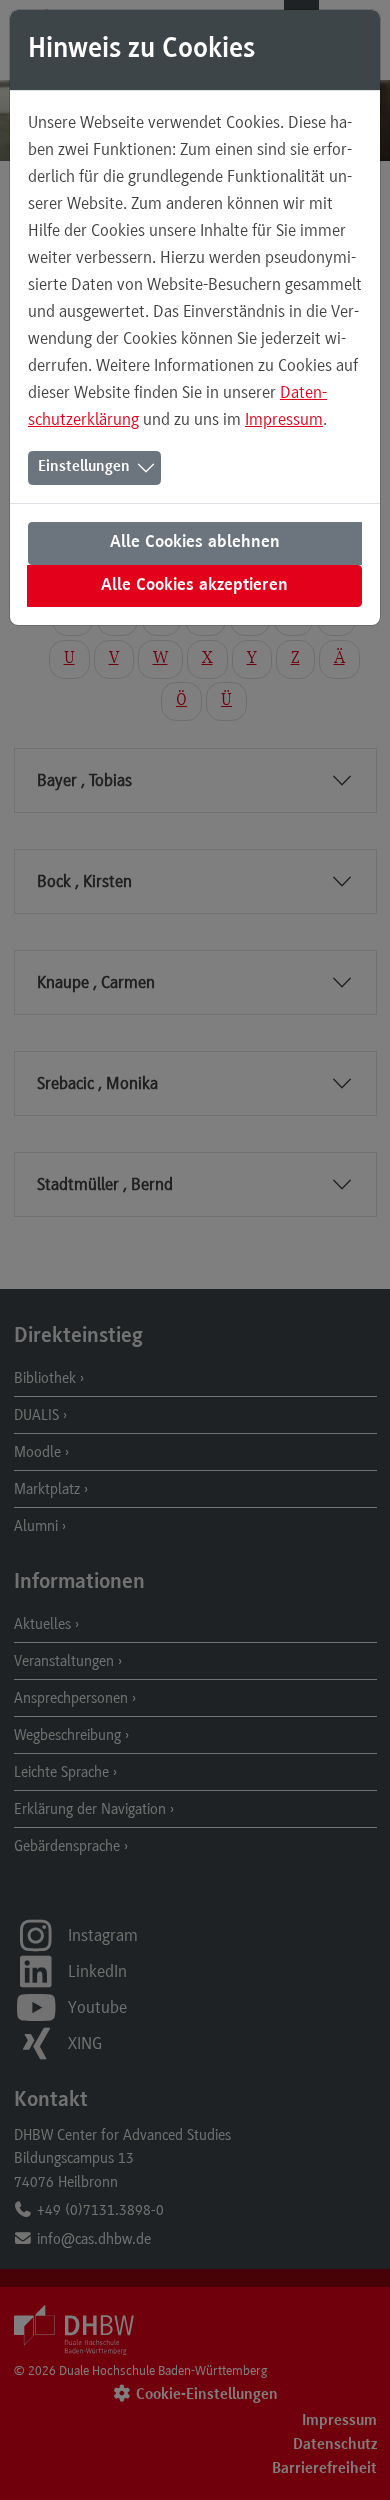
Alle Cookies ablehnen (195, 543)
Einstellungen (84, 467)
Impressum (284, 419)
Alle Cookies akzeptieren (194, 586)
